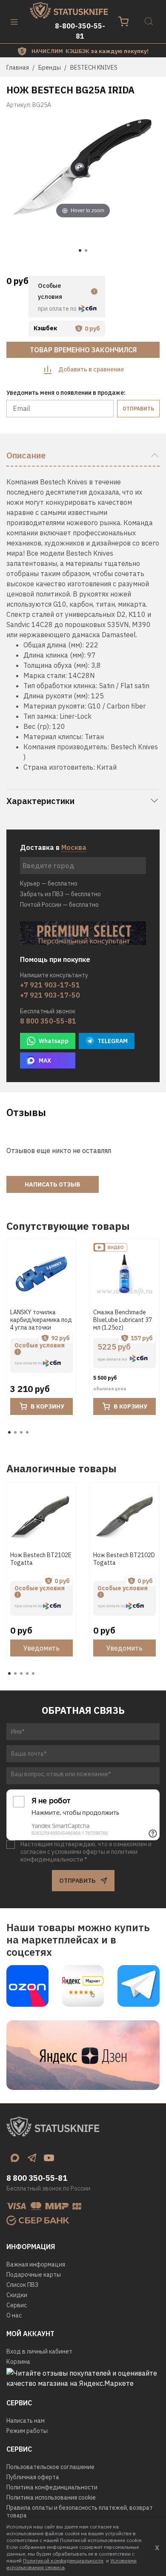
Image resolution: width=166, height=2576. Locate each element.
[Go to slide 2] (86, 250)
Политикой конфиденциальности (63, 2561)
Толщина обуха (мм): (56, 665)
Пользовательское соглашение (50, 2467)
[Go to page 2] (15, 1432)
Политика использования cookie (51, 2497)
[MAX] (15, 2158)
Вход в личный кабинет (39, 2351)
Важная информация (36, 2264)
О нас (14, 2315)
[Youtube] (49, 2158)
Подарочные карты (34, 2275)
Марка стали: (45, 675)
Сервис (17, 2305)
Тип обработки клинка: (60, 686)
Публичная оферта (33, 2477)
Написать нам (26, 2421)
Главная (18, 67)
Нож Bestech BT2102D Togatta (124, 1559)
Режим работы (27, 2431)
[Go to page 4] (27, 1432)
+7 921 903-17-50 (50, 995)
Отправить (138, 409)
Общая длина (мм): (54, 645)
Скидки (17, 2295)
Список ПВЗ (22, 2285)
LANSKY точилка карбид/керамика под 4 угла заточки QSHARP (41, 1324)
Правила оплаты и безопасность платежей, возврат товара (80, 2511)
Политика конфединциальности (52, 2487)
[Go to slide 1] (80, 250)
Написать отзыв (53, 1184)
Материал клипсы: (53, 737)
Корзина (18, 2362)
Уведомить (41, 1648)
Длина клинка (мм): (54, 655)
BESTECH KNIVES (94, 67)
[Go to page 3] (21, 1432)
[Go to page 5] (33, 1673)
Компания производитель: (66, 747)
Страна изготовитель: (59, 767)
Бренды (50, 67)
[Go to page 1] (9, 1432)
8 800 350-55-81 (48, 1021)
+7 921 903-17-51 (50, 985)
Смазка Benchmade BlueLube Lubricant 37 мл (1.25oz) (123, 1320)
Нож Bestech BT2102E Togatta (41, 1559)
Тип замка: (41, 716)
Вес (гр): (37, 726)
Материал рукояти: (55, 706)
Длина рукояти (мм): (56, 696)
